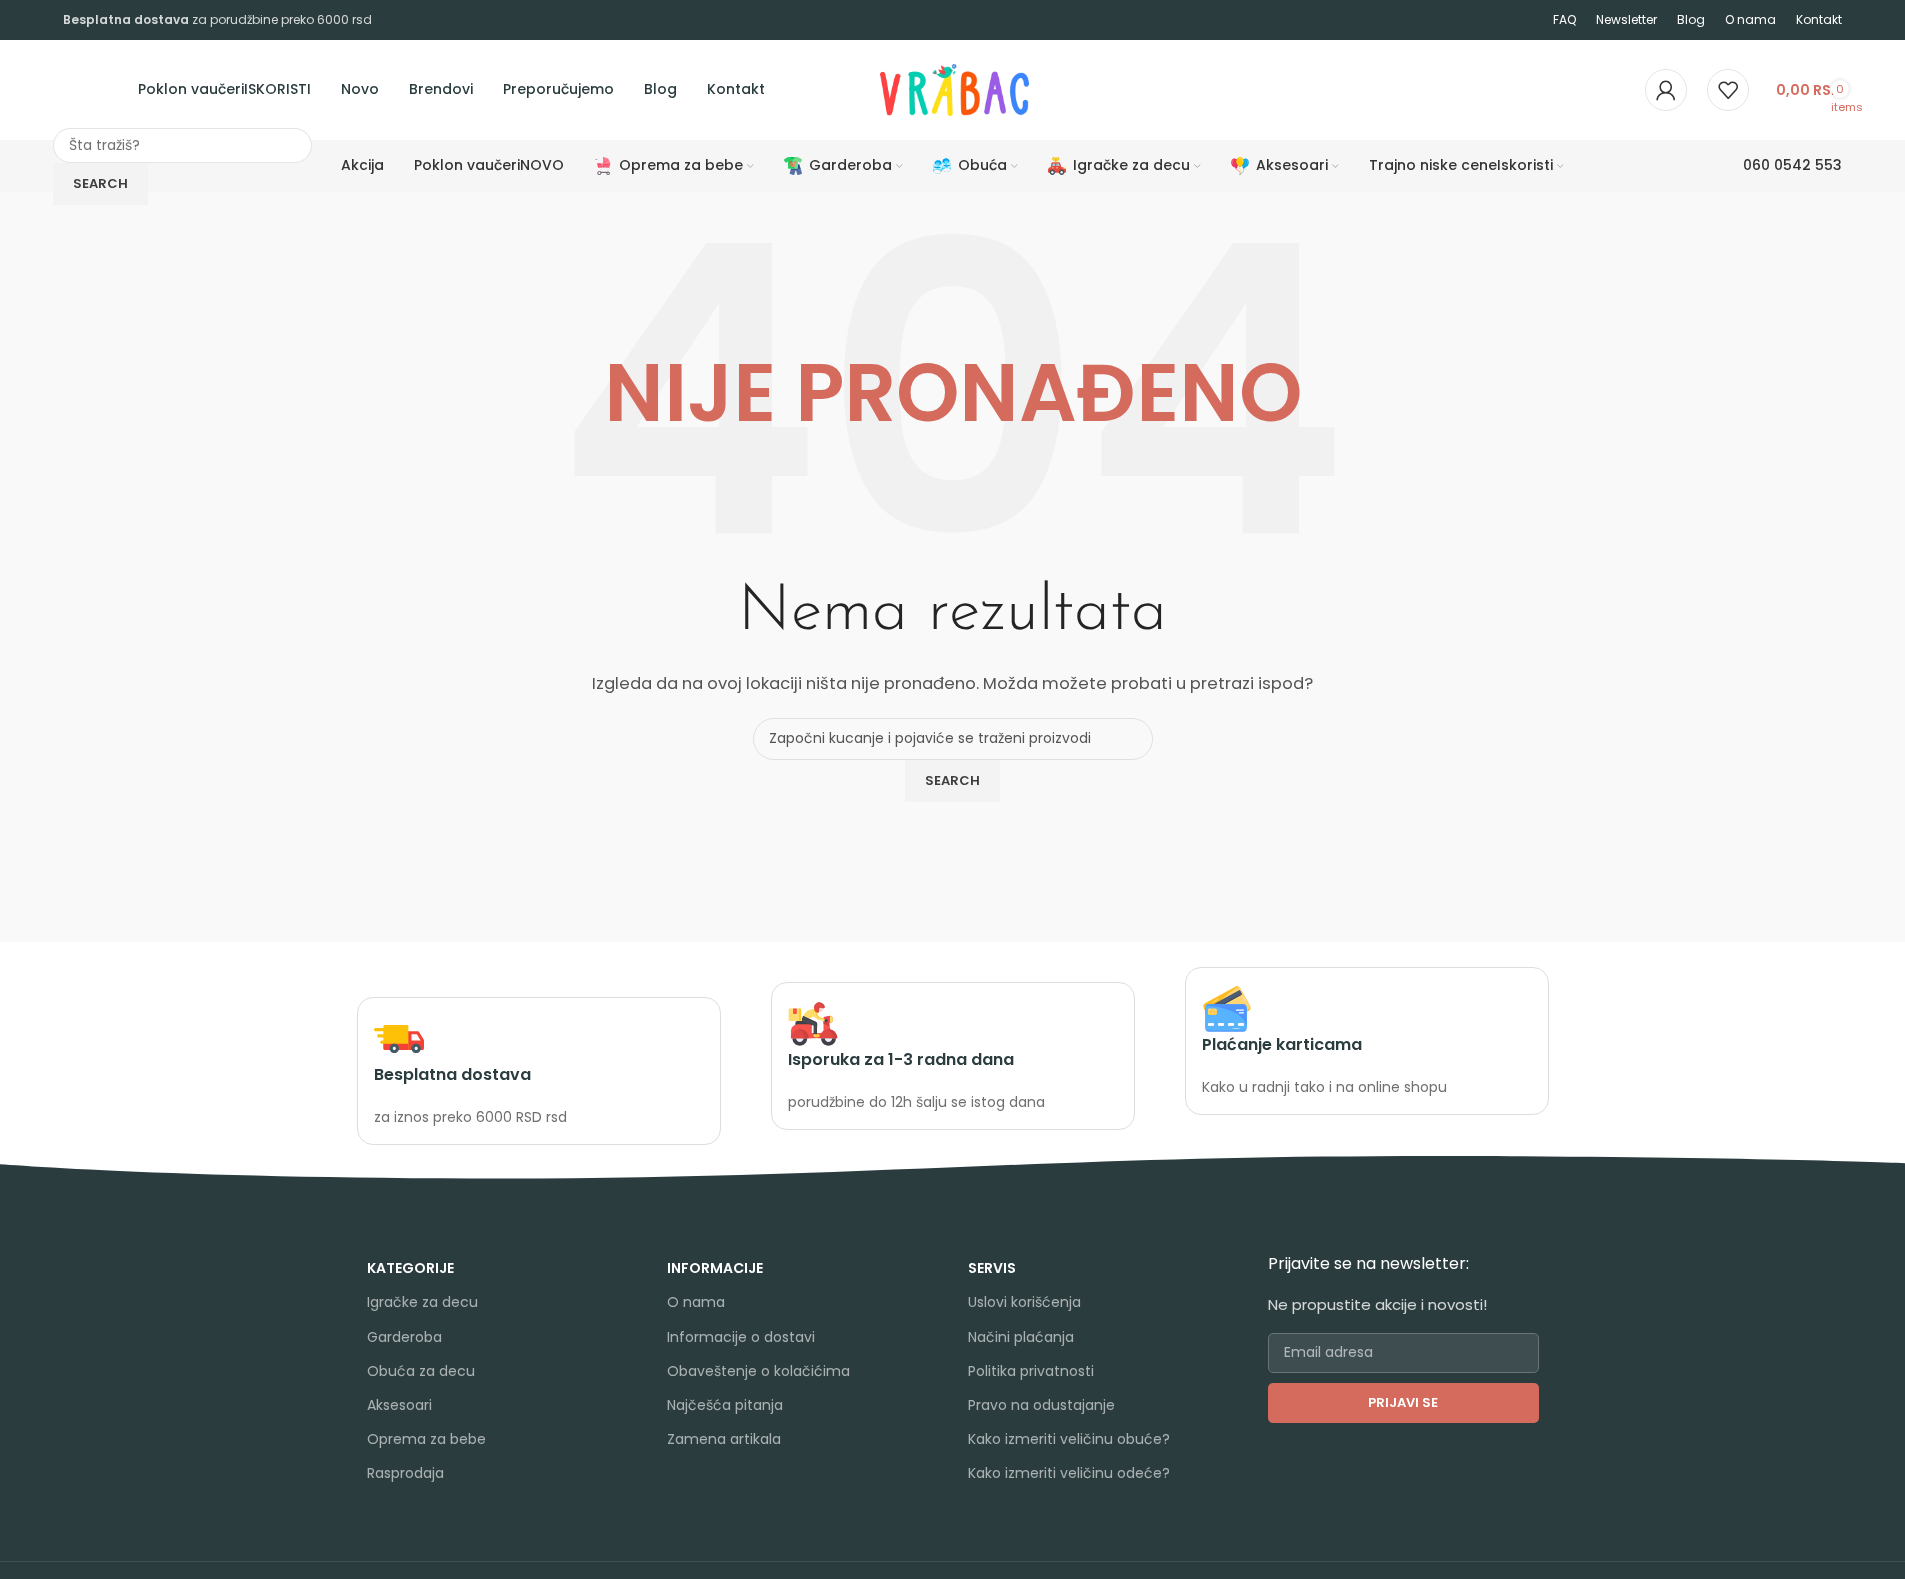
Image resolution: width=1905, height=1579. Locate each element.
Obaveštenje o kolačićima (758, 1371)
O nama (696, 1302)
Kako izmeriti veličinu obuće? (1069, 1439)
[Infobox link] (539, 1071)
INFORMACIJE (715, 1268)
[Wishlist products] (1728, 90)
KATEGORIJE (410, 1268)
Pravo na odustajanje (1041, 1405)
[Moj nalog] (1666, 90)
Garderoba (404, 1337)
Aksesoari (399, 1405)
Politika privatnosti (1031, 1371)
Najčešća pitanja (725, 1405)
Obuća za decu (421, 1371)
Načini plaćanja (1021, 1337)
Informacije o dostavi (741, 1337)
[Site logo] (878, 88)
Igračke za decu (422, 1302)
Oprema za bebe (426, 1439)
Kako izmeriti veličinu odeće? (1069, 1473)
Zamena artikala (724, 1439)
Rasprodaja (405, 1473)
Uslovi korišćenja (1024, 1302)
